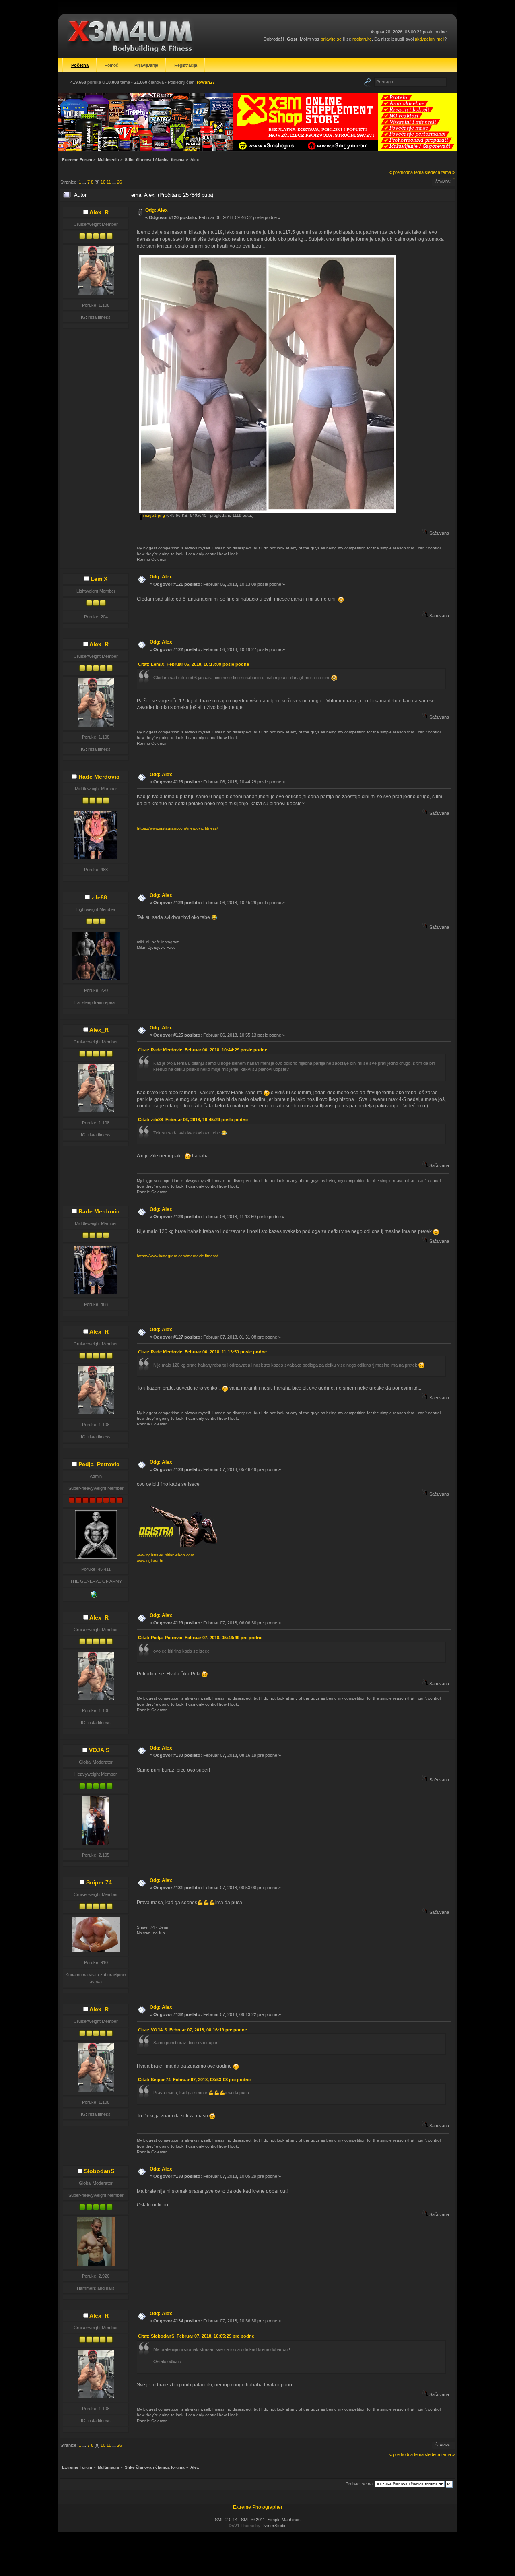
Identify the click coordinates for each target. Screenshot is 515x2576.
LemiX (99, 579)
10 (103, 182)
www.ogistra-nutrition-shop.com (165, 1555)
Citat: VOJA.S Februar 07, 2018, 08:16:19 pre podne (193, 2030)
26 (119, 182)
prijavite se (331, 39)
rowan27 (206, 82)
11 (109, 182)
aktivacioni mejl (430, 39)
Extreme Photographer (258, 2507)
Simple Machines (284, 2520)
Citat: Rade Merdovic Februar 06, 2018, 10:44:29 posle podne (203, 1050)
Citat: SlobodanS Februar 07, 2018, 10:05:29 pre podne (196, 2336)
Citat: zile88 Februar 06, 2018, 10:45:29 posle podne (193, 1120)
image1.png (153, 515)
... (85, 182)
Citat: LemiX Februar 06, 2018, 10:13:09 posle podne (194, 664)
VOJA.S (99, 1750)
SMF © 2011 (253, 2520)
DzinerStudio (274, 2526)
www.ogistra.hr (150, 1561)
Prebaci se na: (360, 2484)
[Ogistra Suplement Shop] (94, 1596)
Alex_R (99, 212)
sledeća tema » (440, 172)
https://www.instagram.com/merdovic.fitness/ (177, 828)
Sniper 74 (99, 1882)
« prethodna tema (407, 172)
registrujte (362, 39)
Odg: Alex (157, 210)
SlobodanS (99, 2171)
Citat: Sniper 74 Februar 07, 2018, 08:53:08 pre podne (194, 2080)
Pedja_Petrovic (99, 1464)
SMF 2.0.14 (226, 2520)
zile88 (99, 897)
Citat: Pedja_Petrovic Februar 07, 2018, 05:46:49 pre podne (200, 1638)
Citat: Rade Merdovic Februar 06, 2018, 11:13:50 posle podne (202, 1352)
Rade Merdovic (99, 777)
